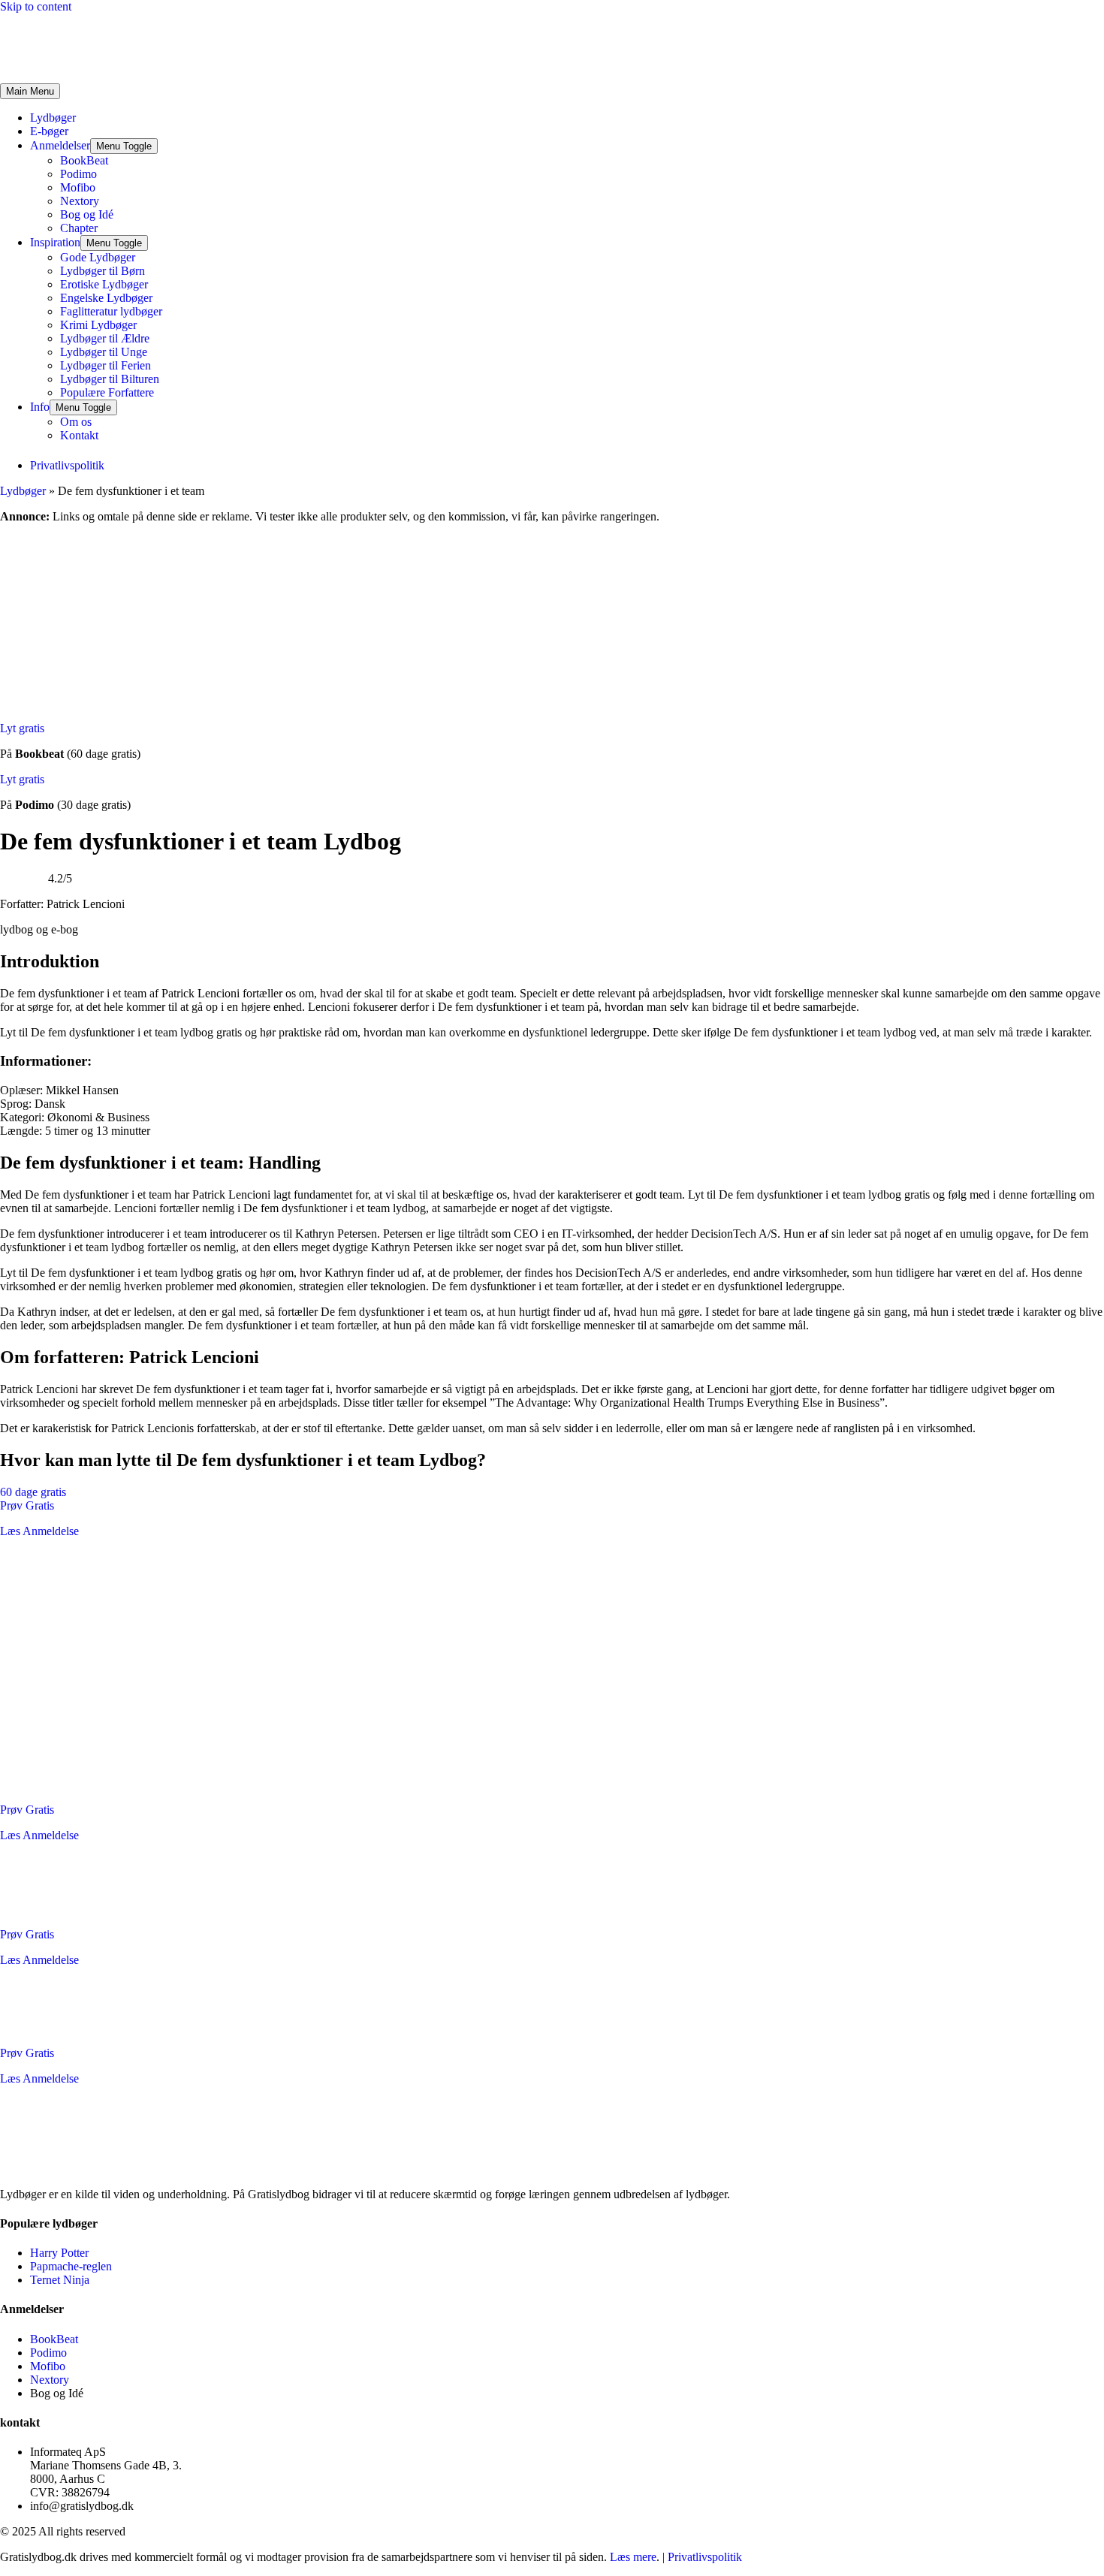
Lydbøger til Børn (103, 271)
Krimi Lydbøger (98, 325)
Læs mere (633, 2557)
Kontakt (79, 435)
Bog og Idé (87, 214)
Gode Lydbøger (98, 257)
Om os (76, 422)
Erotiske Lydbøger (104, 284)
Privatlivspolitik (705, 2557)
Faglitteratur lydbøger (111, 311)
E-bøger (49, 131)
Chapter (79, 228)
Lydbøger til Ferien (106, 365)
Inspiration (55, 242)
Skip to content (36, 6)
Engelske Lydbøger (106, 298)
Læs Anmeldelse (39, 1531)
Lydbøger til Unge (104, 352)
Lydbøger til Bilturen (110, 379)
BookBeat (84, 160)
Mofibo (78, 187)
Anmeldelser (60, 145)
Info (40, 407)
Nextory (80, 201)
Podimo (78, 174)
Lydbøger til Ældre (105, 338)
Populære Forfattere (107, 392)
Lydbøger (53, 118)
